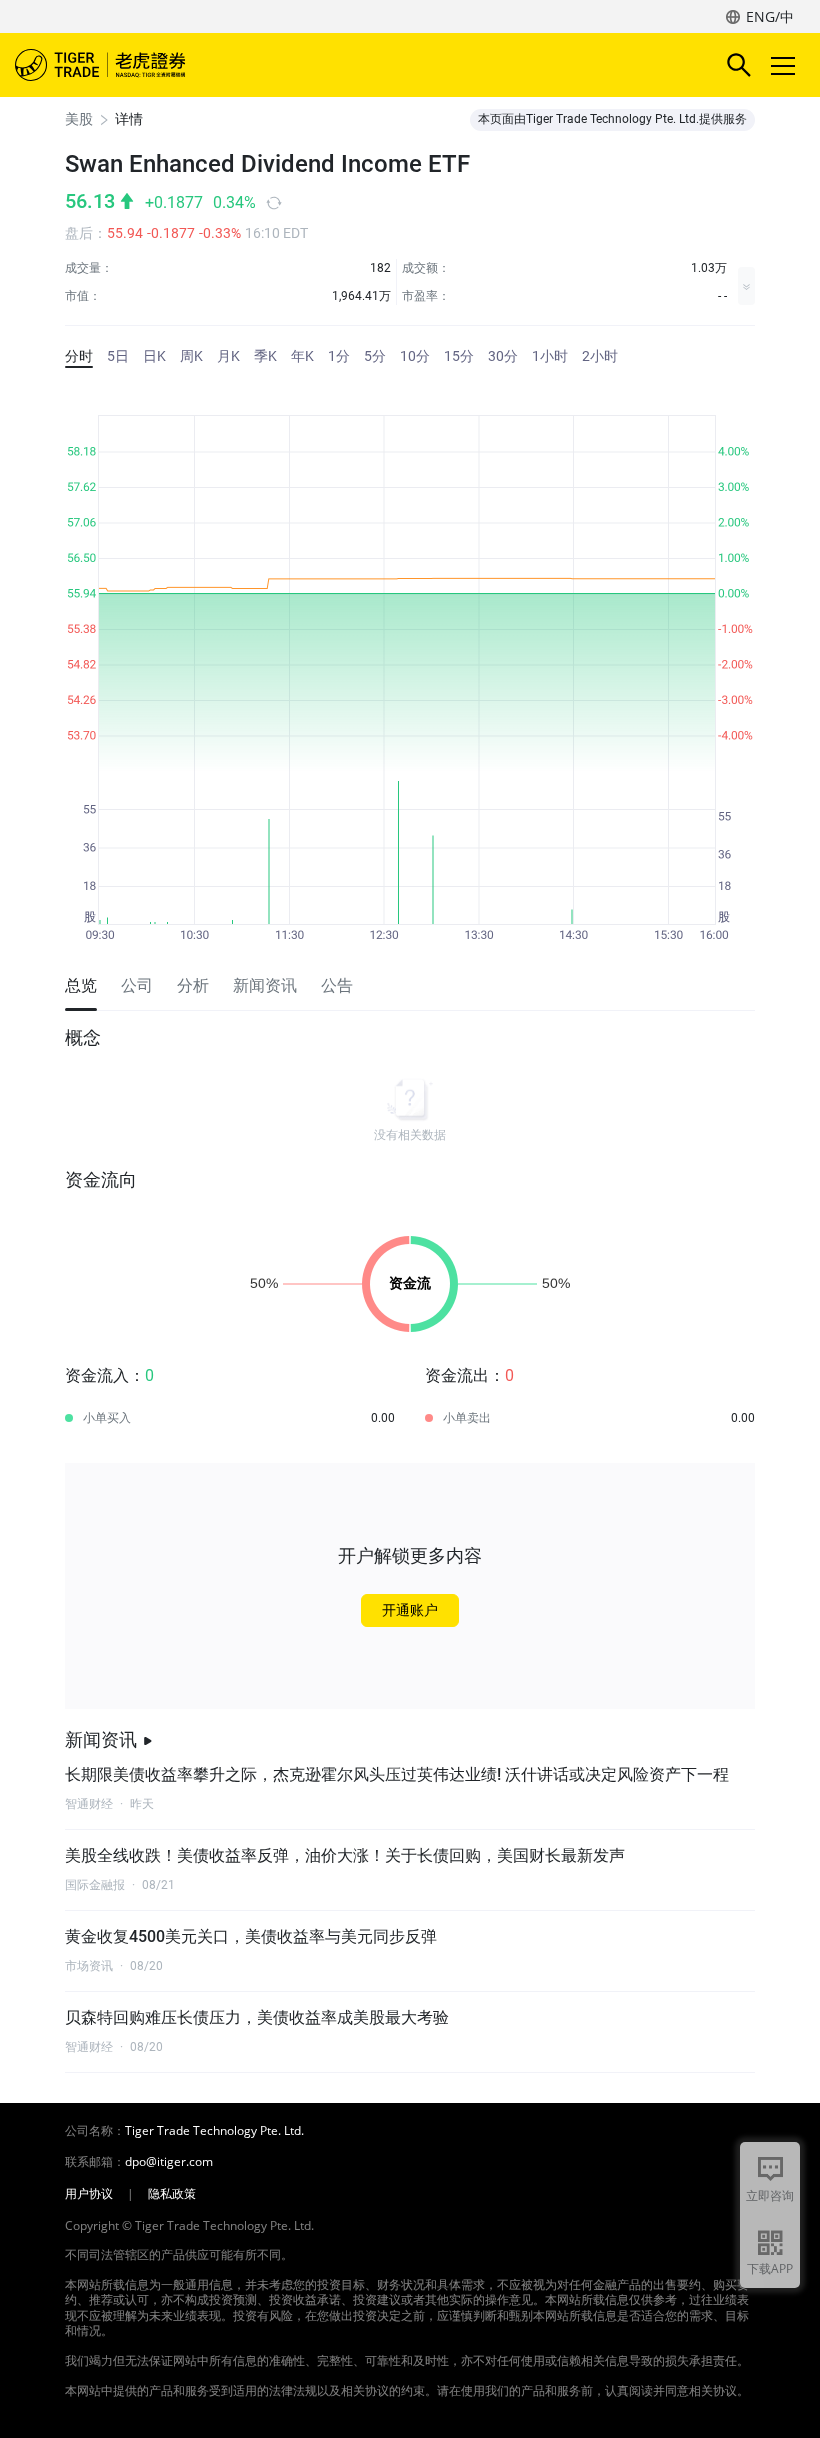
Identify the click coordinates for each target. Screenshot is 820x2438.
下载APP (770, 2268)
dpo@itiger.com (169, 2162)
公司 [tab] (137, 985)
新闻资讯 (101, 1739)
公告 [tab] (337, 985)
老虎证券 (130, 65)
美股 (79, 119)
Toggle (785, 65)
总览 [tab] (81, 985)
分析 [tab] (193, 985)
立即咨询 (770, 2195)
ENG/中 (770, 16)
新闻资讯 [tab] (265, 985)
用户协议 (89, 2194)
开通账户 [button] (410, 1610)
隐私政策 (172, 2194)
